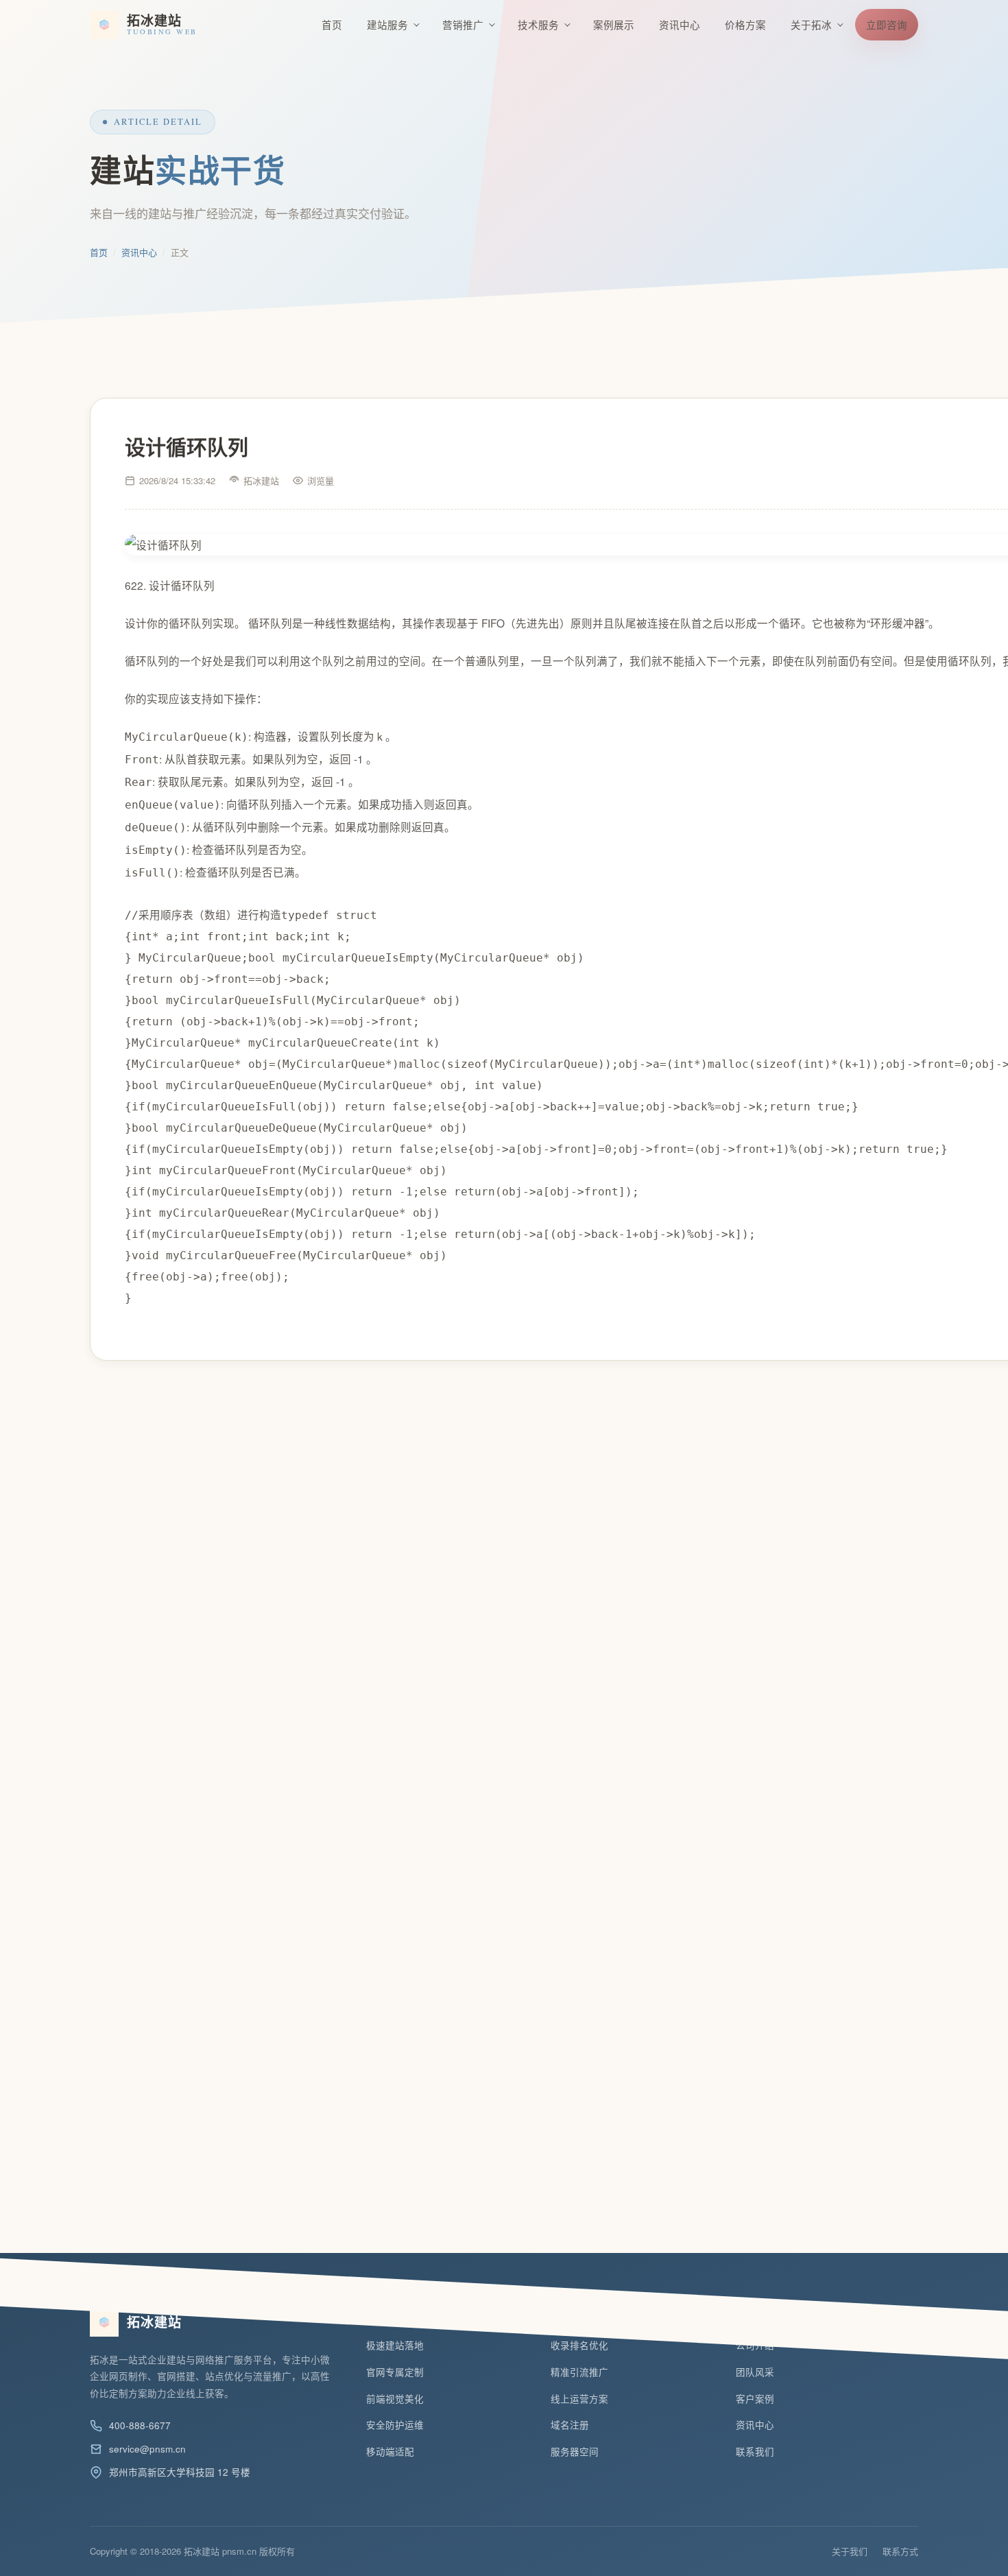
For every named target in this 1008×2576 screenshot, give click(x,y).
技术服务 (538, 24)
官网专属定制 (395, 2372)
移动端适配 (390, 2452)
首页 (332, 24)
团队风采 (755, 2372)
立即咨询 (887, 24)
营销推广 (463, 24)
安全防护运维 (395, 2425)
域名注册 (570, 2425)
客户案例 (755, 2399)
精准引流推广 (579, 2372)
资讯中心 (680, 24)
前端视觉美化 (395, 2399)
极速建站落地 (395, 2345)
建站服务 (387, 24)
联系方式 (900, 2551)
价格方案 (745, 24)
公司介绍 (755, 2345)
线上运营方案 (579, 2399)
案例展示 (614, 24)
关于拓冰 (811, 24)
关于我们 (850, 2551)
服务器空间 (575, 2452)
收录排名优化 (579, 2345)
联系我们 (755, 2452)
